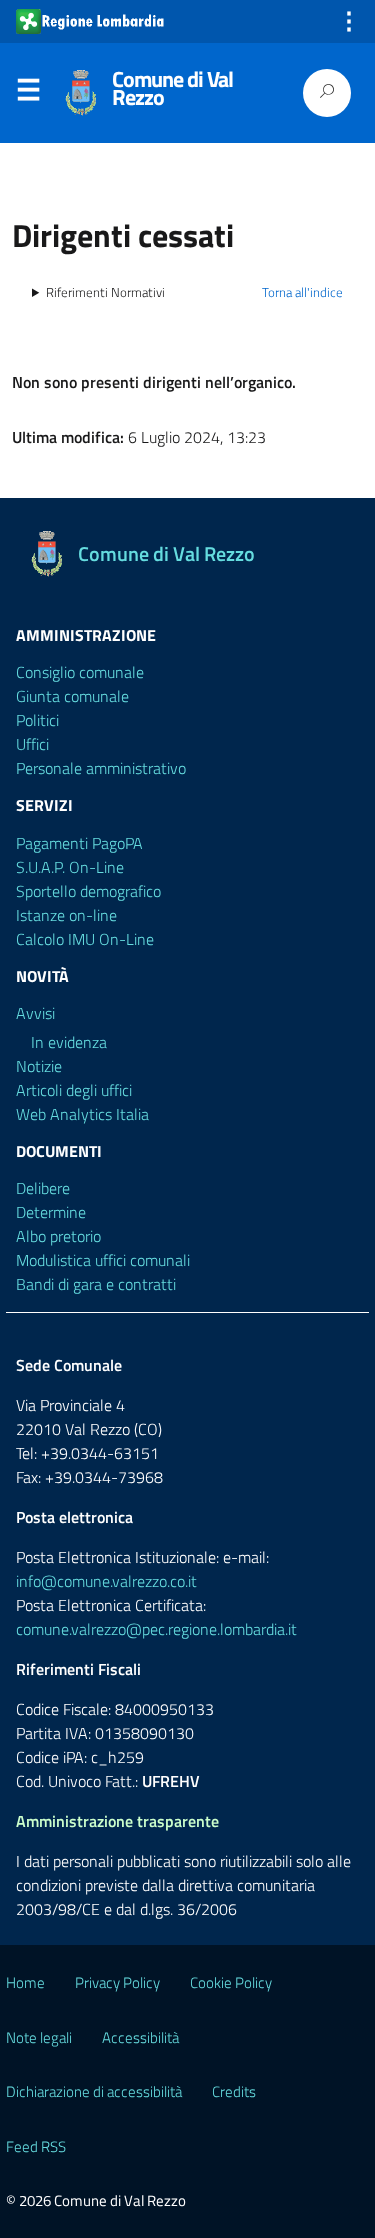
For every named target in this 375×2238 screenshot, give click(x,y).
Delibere (43, 1188)
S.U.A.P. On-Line (70, 867)
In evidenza (69, 1042)
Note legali (39, 2037)
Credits (234, 2091)
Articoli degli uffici (74, 1090)
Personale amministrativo (101, 768)
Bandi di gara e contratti (96, 1284)
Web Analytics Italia (82, 1114)
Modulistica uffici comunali (103, 1260)
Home (25, 1982)
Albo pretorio (58, 1236)
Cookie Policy (231, 1982)
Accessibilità (140, 2037)
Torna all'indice (302, 292)
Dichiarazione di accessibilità (94, 2091)
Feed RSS (36, 2146)
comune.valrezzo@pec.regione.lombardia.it (156, 1629)
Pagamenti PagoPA (79, 843)
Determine (51, 1212)
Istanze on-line (66, 915)
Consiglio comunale (80, 672)
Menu (28, 94)
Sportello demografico (88, 891)
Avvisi (35, 1013)
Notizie (39, 1066)
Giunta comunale (72, 696)
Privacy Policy (117, 1982)
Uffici (32, 744)
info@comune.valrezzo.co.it (106, 1581)
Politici (37, 720)
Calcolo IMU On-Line (85, 939)
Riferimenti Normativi (105, 292)
